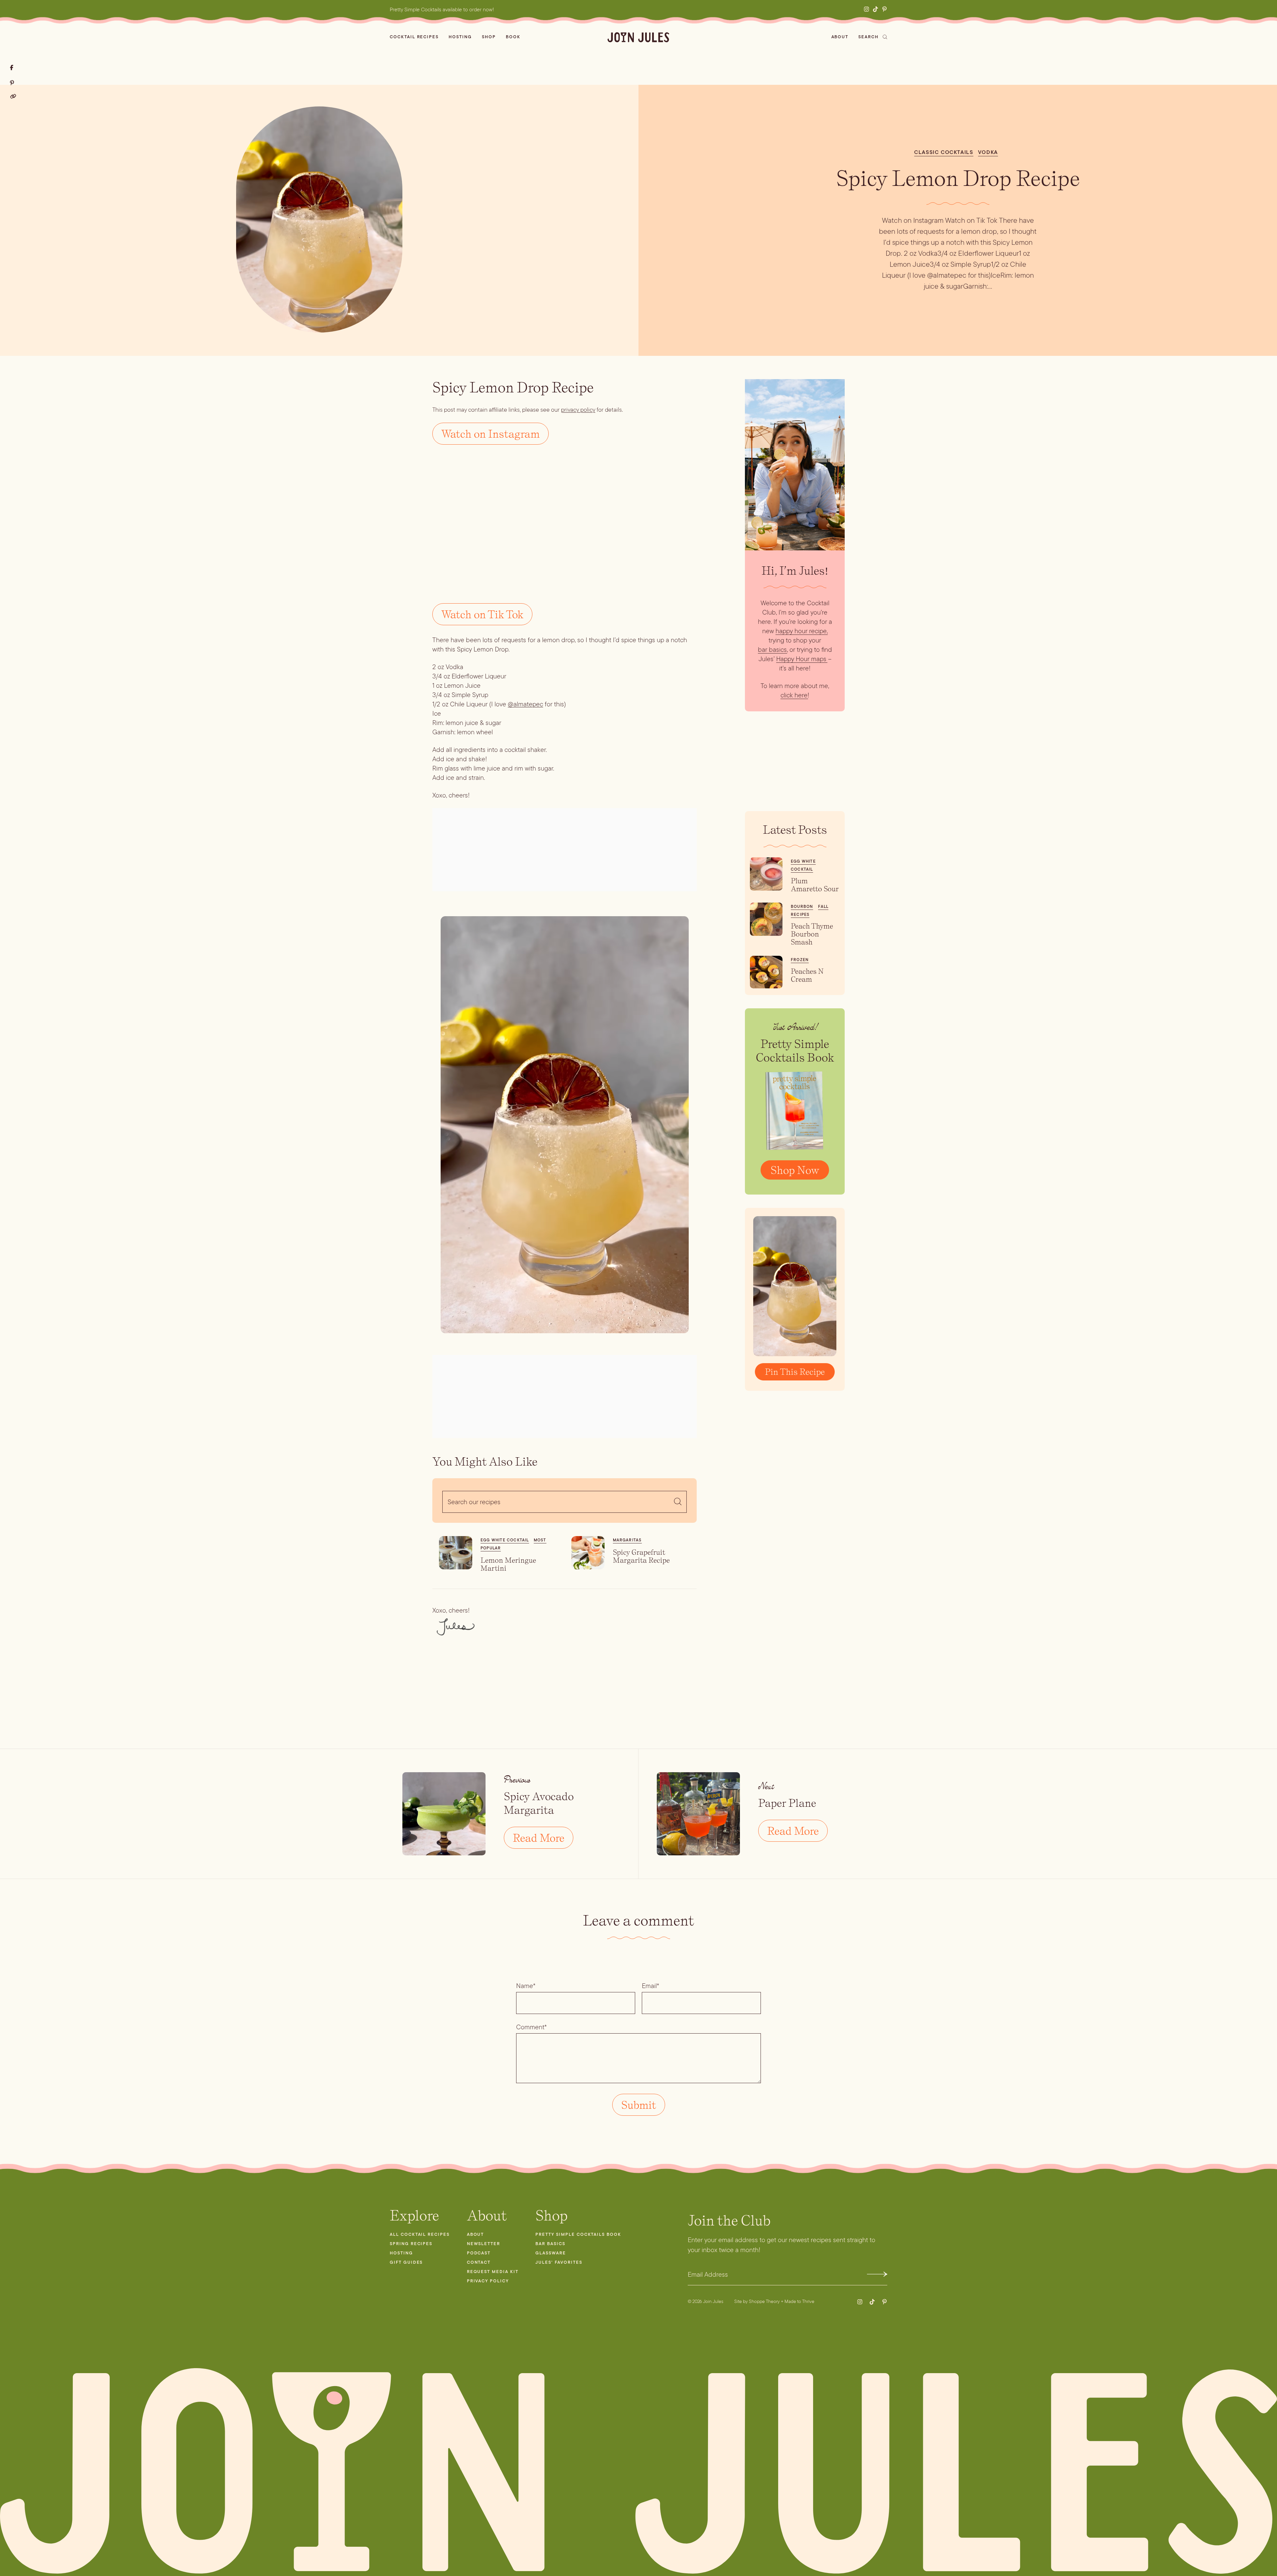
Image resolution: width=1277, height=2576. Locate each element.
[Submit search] (678, 1502)
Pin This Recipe (795, 1372)
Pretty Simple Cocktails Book (578, 2234)
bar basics (772, 649)
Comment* (531, 2027)
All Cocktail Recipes (420, 2234)
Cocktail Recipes (414, 37)
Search (868, 37)
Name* (526, 1986)
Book (513, 37)
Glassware (551, 2253)
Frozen (800, 960)
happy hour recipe (801, 631)
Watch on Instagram (491, 434)
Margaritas (627, 1540)
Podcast (479, 2253)
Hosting (460, 37)
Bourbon (802, 907)
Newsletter (484, 2244)
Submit (877, 2274)
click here (794, 695)
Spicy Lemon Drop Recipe (958, 178)
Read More (539, 1838)
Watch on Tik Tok (482, 614)
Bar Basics (550, 2244)
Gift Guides (406, 2262)
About (840, 37)
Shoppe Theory (764, 2301)
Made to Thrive (799, 2301)
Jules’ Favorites (559, 2262)
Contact (479, 2262)
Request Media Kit (493, 2272)
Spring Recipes (411, 2244)
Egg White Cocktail (505, 1540)
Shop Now (795, 1170)
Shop (489, 37)
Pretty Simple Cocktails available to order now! (442, 9)
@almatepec (525, 704)
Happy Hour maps (801, 659)
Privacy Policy (488, 2281)
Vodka (988, 152)
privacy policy (578, 410)
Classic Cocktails (944, 152)
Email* (650, 1986)
